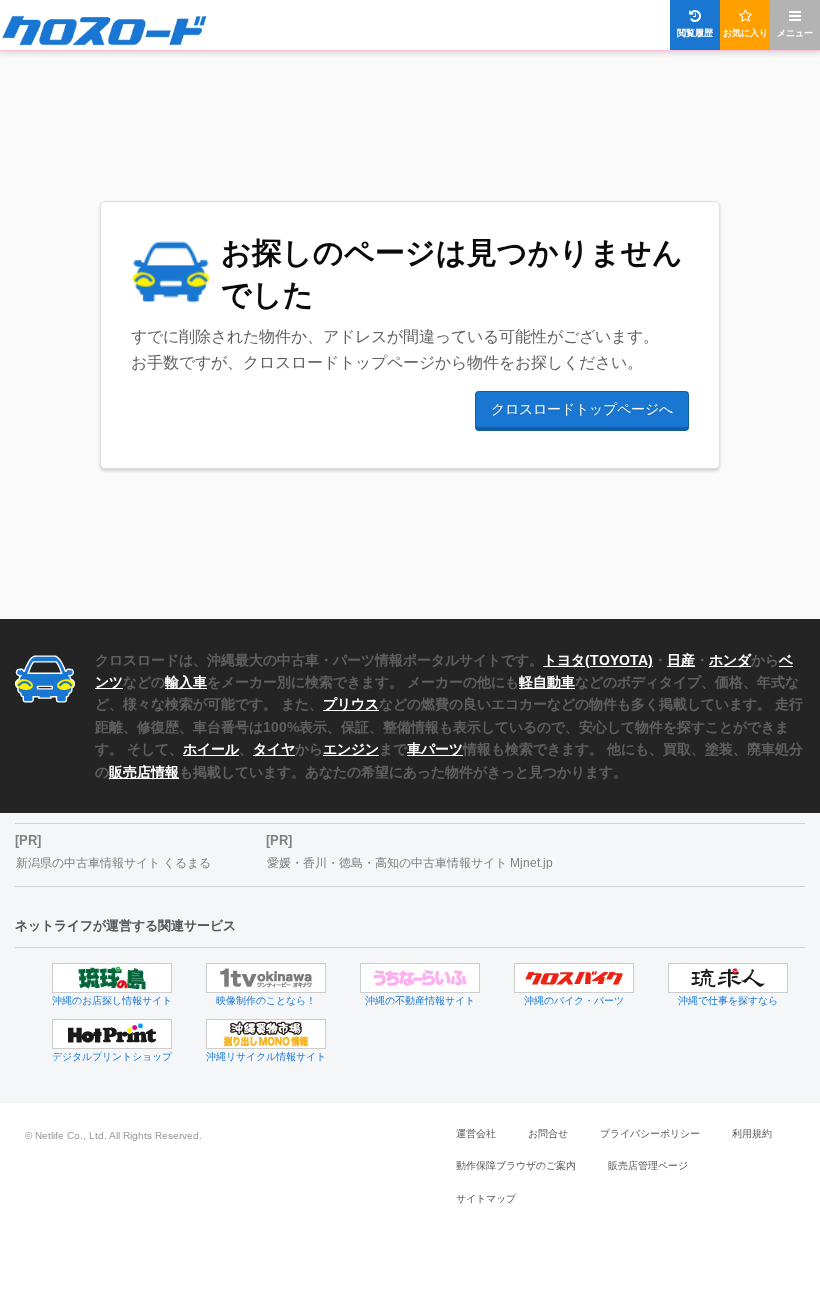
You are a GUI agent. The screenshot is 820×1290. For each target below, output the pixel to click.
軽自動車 (547, 682)
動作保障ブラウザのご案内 (516, 1165)
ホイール (211, 749)
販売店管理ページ (648, 1165)
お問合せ (548, 1133)
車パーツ (435, 749)
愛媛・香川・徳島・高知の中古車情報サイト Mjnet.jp (410, 863)
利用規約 (752, 1133)
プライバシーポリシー (650, 1133)
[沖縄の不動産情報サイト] (420, 978)
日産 (681, 660)
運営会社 (476, 1133)
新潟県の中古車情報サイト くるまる (113, 863)
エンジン (351, 749)
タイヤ (274, 749)
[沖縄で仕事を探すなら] (728, 978)
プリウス (351, 704)
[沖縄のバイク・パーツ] (574, 978)
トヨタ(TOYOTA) (598, 660)
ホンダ (730, 660)
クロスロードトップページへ (582, 409)
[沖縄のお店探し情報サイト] (112, 978)
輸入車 (186, 682)
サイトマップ (486, 1198)
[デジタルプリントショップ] (112, 1034)
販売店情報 (144, 772)
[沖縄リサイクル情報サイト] (266, 1034)
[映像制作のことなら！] (266, 978)
